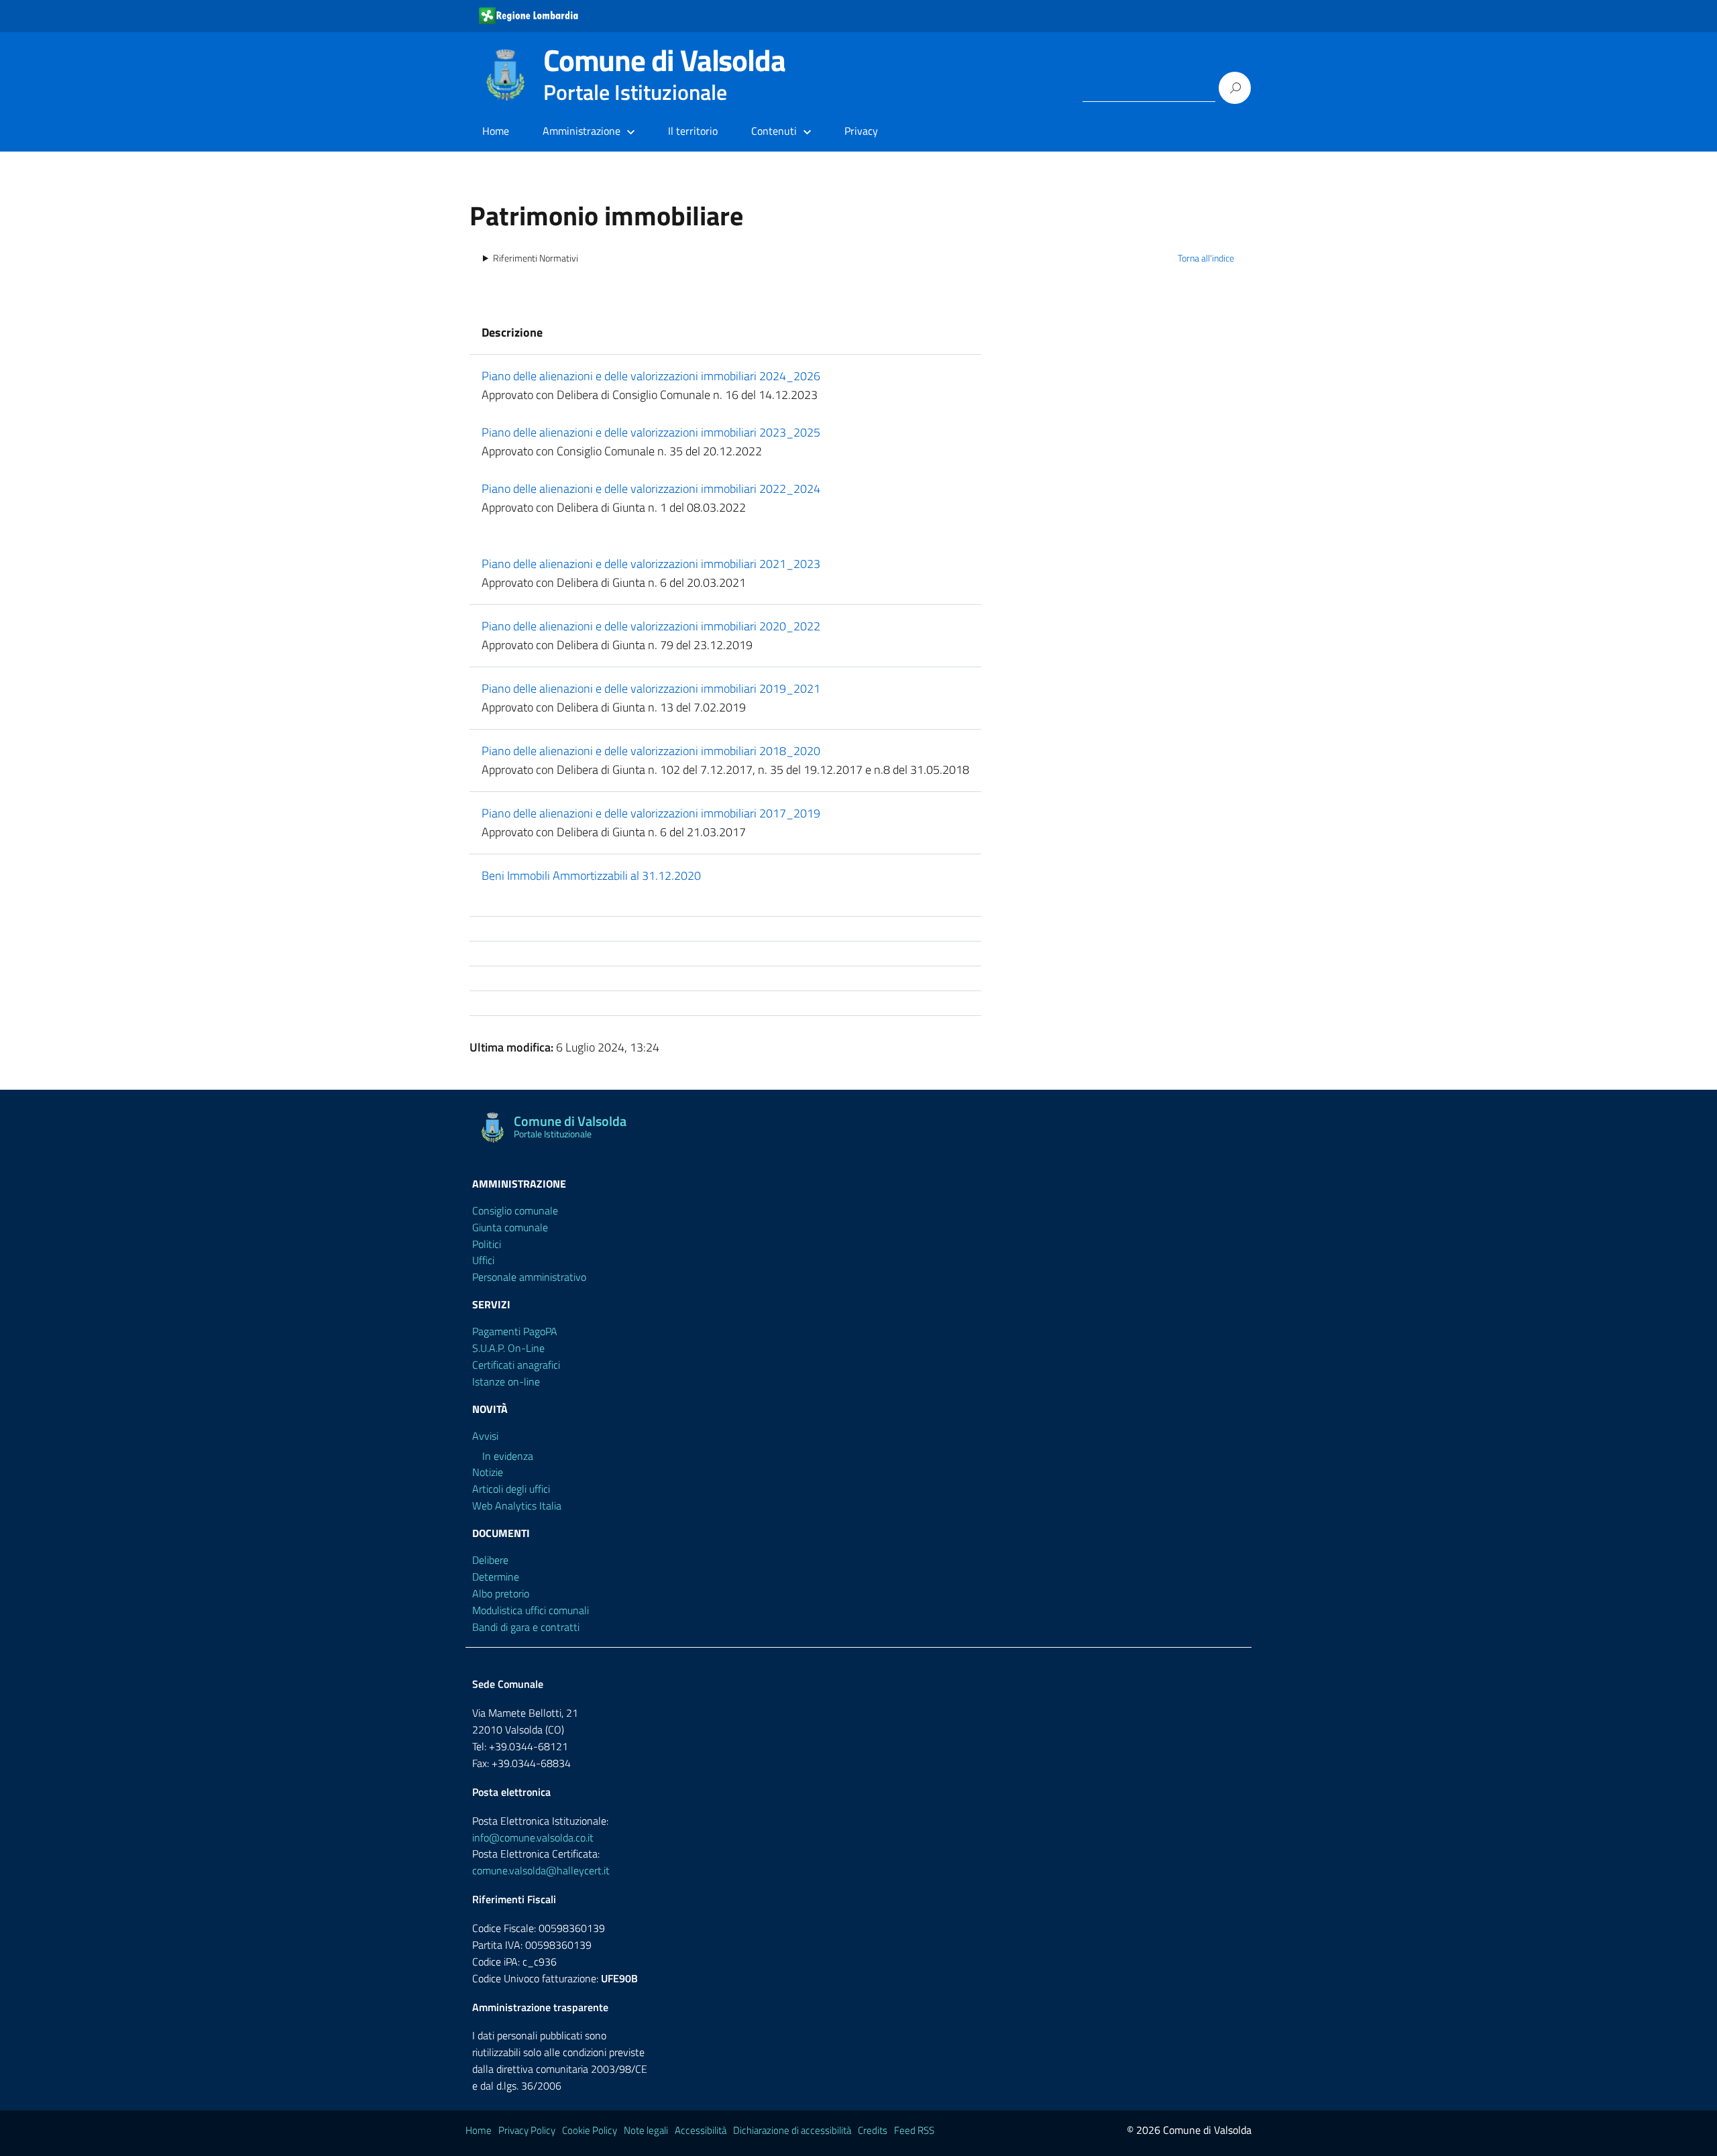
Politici (487, 1244)
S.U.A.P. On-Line (508, 1348)
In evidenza (508, 1456)
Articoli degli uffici (511, 1489)
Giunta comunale (510, 1227)
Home (496, 131)
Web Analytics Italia (517, 1506)
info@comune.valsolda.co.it (533, 1837)
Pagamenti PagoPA (515, 1331)
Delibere (490, 1560)
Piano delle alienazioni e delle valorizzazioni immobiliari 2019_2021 (651, 688)
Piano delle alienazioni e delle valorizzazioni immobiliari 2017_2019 (651, 813)
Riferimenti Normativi (536, 258)
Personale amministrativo (529, 1277)
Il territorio (693, 131)
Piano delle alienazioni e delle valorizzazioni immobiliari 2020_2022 (651, 626)
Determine (496, 1577)
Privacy (861, 131)
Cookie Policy (590, 2130)
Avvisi (485, 1436)
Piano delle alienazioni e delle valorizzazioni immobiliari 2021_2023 (651, 564)
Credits (873, 2130)
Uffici (483, 1260)
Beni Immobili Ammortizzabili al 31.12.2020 (591, 875)
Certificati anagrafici (516, 1365)
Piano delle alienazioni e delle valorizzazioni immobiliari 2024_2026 (651, 376)
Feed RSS (914, 2130)
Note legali (646, 2130)
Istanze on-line (506, 1381)
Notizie (488, 1472)
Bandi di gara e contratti (526, 1627)
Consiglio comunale (515, 1210)
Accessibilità (701, 2130)
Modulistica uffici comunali (531, 1610)
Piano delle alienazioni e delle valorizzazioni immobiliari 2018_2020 (651, 751)
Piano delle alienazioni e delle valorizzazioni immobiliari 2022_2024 (651, 489)
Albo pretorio (501, 1593)
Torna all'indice (1206, 258)
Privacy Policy (527, 2130)
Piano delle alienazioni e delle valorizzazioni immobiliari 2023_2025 (651, 432)
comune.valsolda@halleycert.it (541, 1870)
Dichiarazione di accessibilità (792, 2130)
